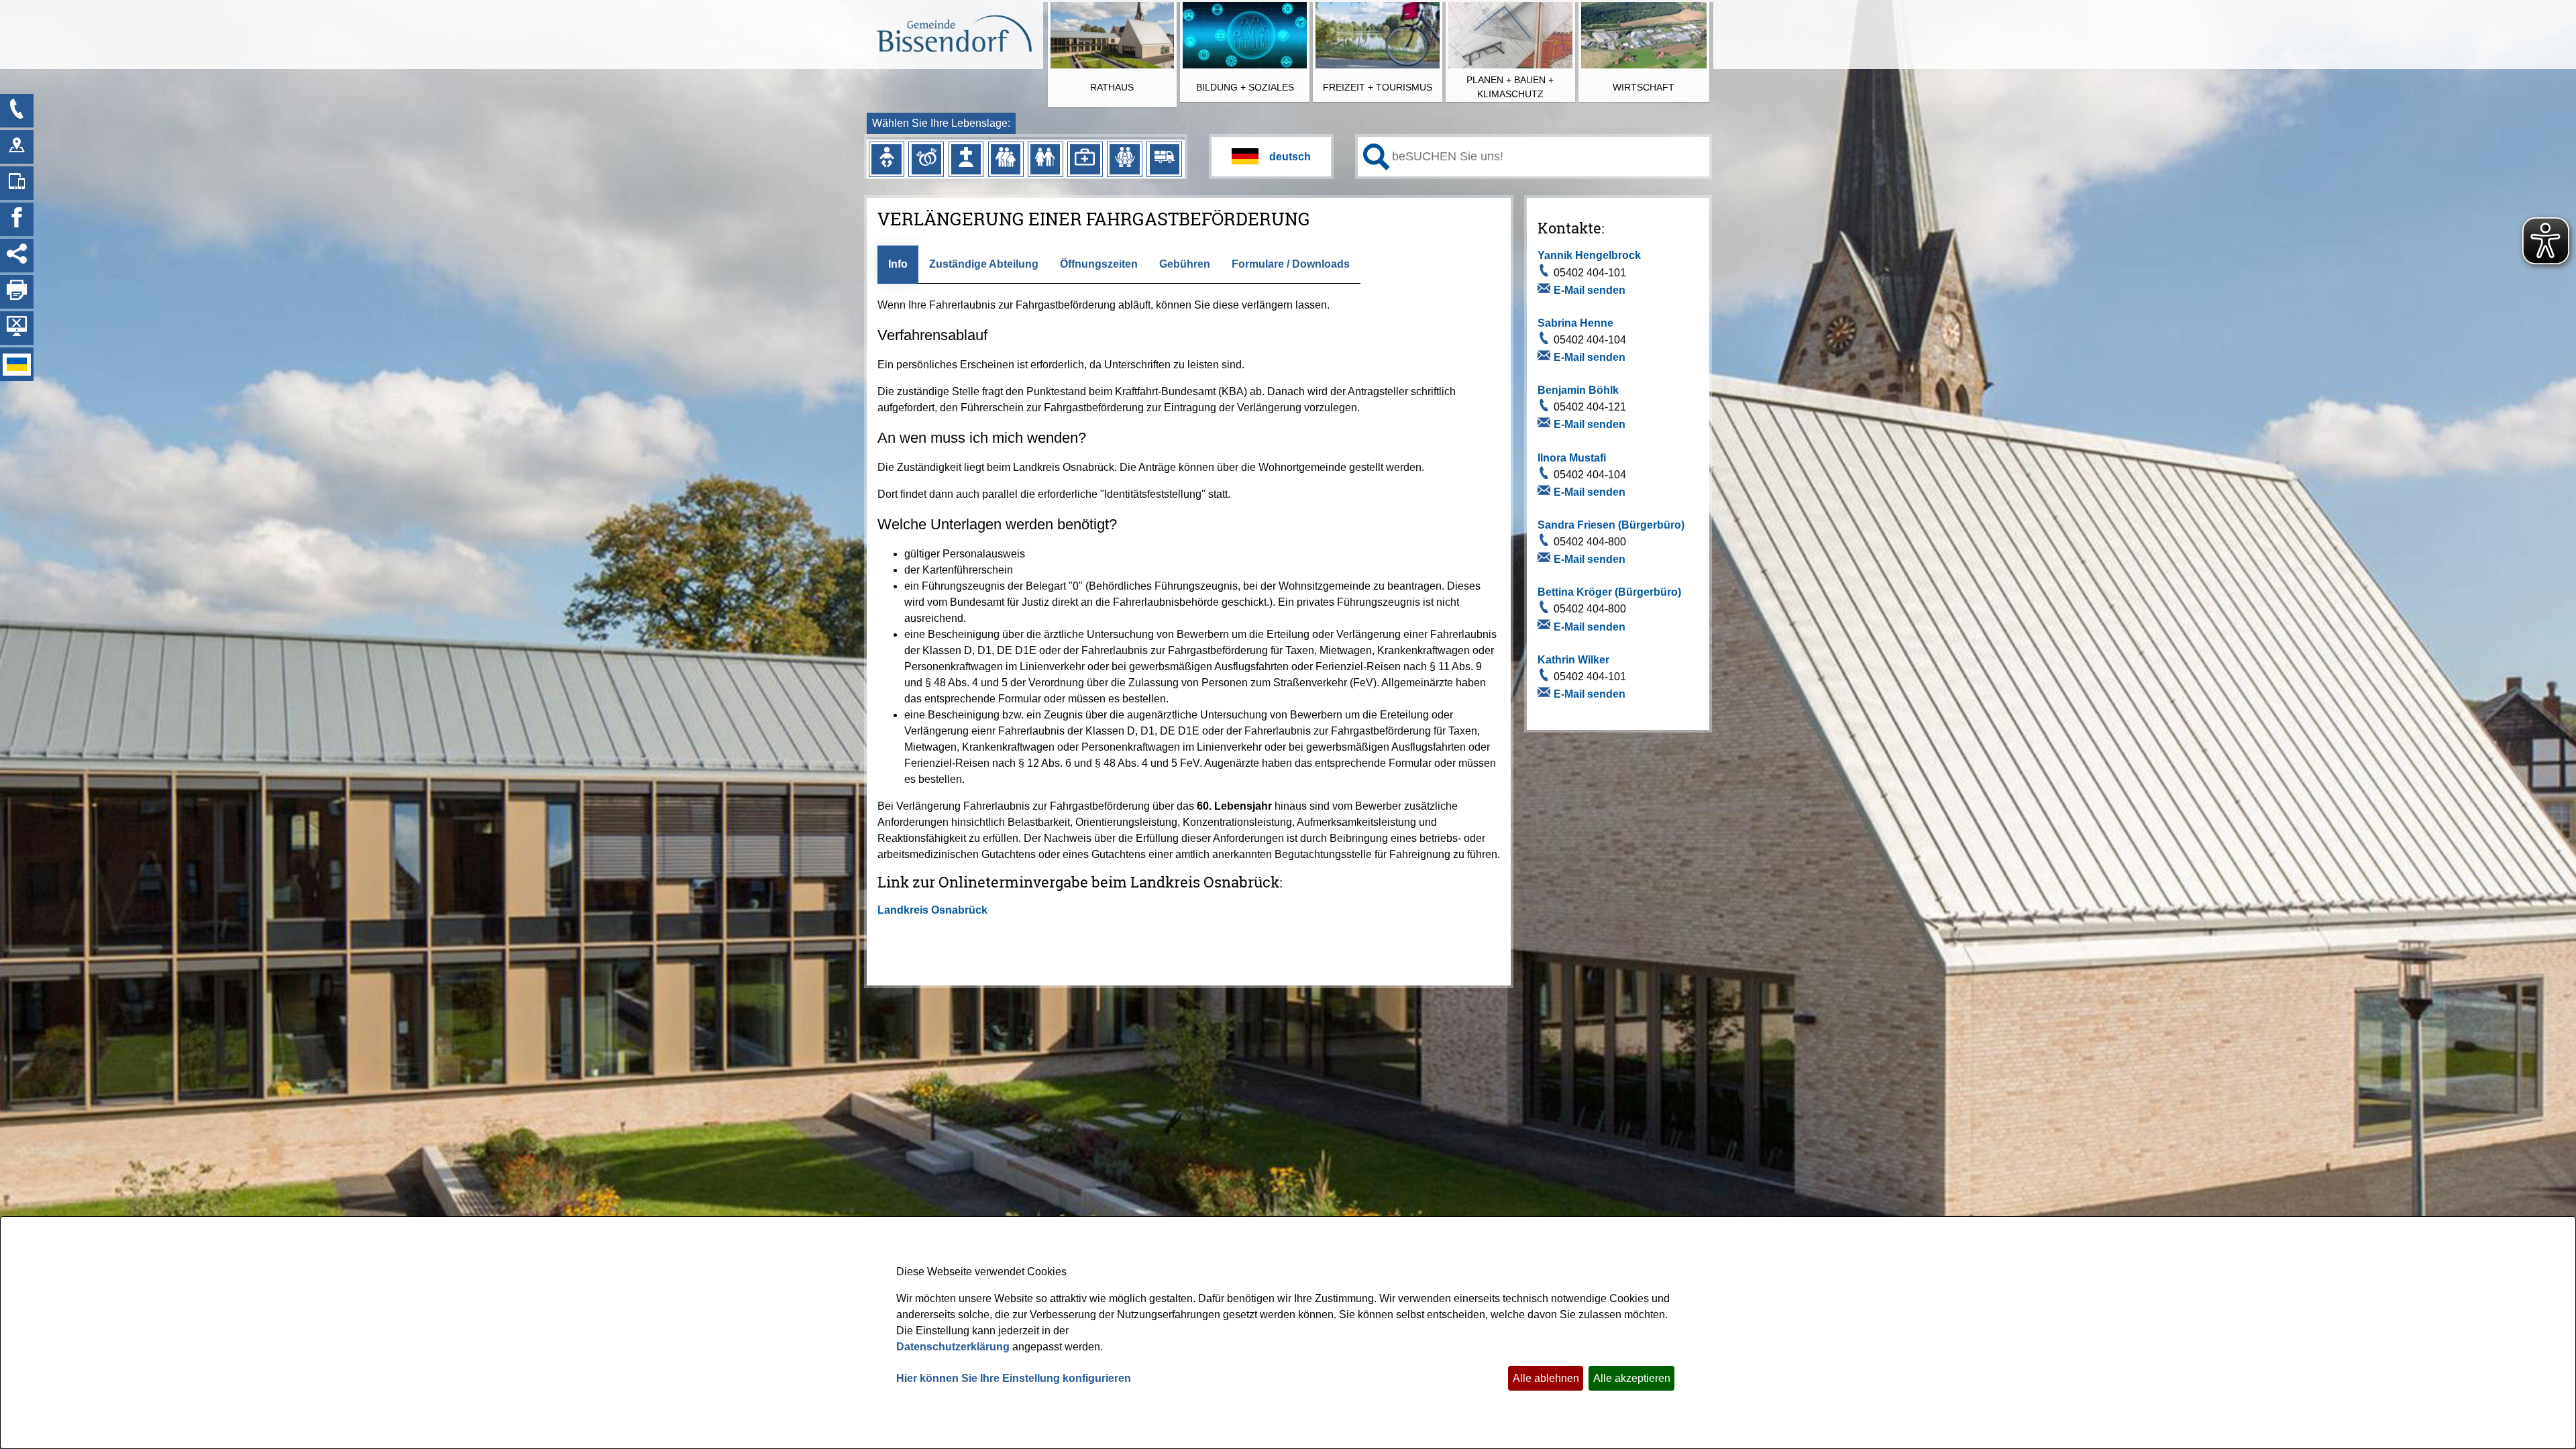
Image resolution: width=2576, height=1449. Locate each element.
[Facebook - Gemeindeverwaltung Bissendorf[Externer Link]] (17, 219)
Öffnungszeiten (1099, 264)
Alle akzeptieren (1632, 1378)
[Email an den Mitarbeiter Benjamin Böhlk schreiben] (1546, 425)
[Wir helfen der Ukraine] (17, 364)
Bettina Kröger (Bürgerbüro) (1609, 592)
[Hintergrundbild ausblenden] (17, 328)
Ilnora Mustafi (1572, 458)
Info (898, 264)
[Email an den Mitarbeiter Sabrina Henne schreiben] (1546, 358)
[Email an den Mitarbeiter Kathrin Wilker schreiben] (1546, 694)
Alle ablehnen (1546, 1378)
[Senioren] (1045, 159)
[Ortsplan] (17, 147)
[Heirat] (926, 159)
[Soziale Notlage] (1124, 159)
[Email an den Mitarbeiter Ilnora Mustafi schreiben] (1546, 492)
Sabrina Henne (1575, 323)
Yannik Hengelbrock (1589, 255)
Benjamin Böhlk (1578, 390)
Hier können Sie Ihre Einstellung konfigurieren (1014, 1378)
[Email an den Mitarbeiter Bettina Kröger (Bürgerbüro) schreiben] (1546, 627)
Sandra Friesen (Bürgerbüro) (1611, 525)
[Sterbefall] (966, 159)
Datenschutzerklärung (953, 1347)
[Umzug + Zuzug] (1165, 159)
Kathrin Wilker (1573, 660)
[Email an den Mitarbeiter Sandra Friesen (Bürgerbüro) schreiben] (1546, 559)
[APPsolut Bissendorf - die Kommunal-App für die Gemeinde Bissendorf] (17, 183)
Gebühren (1185, 264)
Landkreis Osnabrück (932, 910)
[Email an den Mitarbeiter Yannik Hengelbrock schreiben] (1546, 290)
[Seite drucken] (17, 292)
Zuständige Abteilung (984, 264)
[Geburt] (886, 159)
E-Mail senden (1590, 290)
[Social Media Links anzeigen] (17, 256)
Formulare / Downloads (1291, 264)
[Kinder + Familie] (1006, 159)
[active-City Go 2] (954, 36)
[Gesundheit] (1085, 159)
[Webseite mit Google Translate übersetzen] (1271, 157)
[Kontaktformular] (17, 111)
